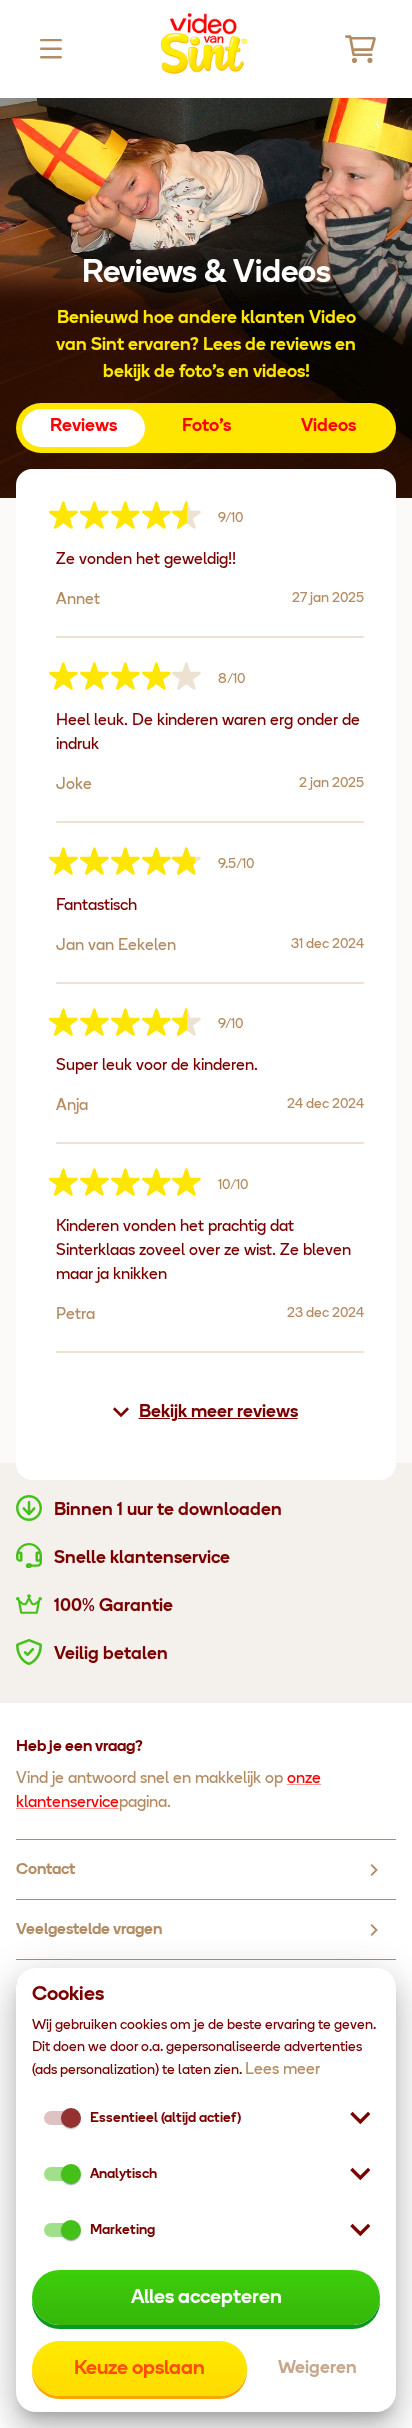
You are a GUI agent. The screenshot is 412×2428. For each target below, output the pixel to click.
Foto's (206, 427)
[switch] (71, 2174)
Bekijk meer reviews (218, 1413)
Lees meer (282, 2070)
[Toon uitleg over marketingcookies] (360, 2230)
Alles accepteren (206, 2298)
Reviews (83, 427)
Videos (328, 427)
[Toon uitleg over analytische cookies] (360, 2174)
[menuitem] (206, 1870)
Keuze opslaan (139, 2369)
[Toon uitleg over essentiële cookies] (360, 2118)
